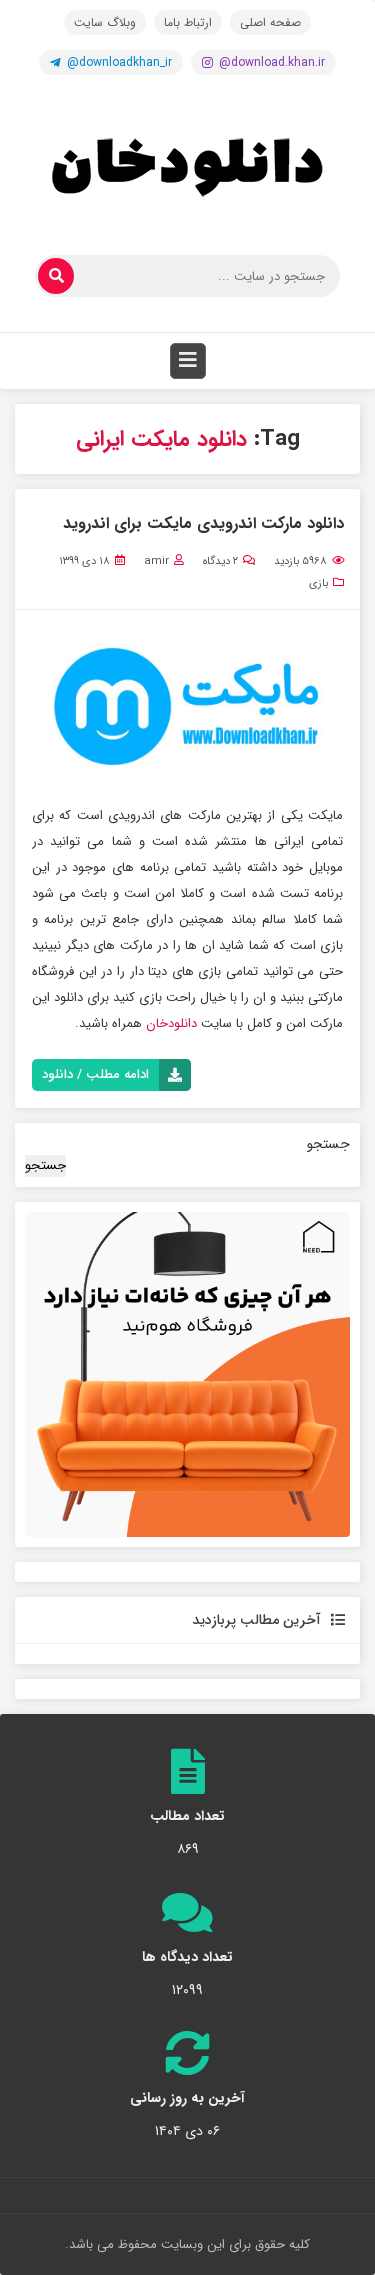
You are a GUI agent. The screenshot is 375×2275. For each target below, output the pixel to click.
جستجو (328, 1144)
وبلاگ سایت (105, 22)
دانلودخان (169, 1023)
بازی (318, 583)
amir (156, 561)
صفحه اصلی (270, 22)
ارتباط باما (188, 22)
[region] (187, 1374)
